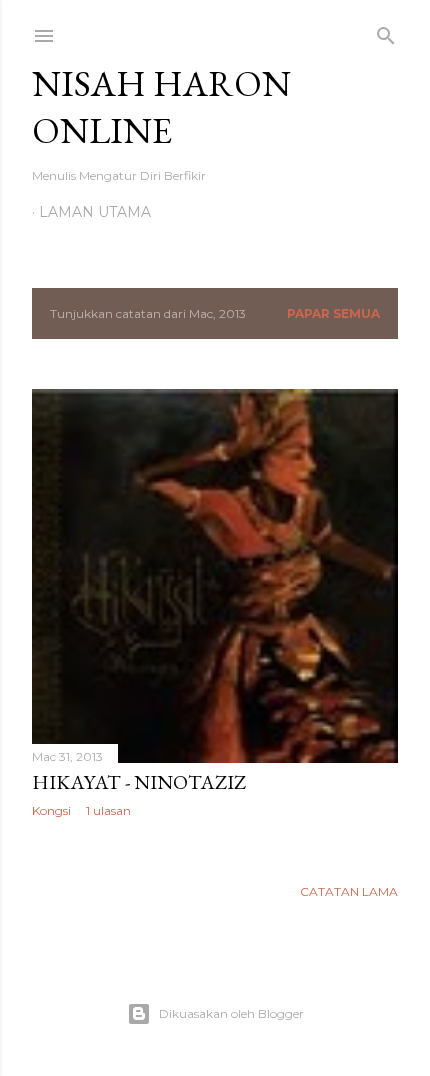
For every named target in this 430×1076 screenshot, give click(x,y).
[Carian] (386, 31)
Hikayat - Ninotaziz (139, 782)
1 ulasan (108, 810)
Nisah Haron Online (161, 107)
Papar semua (333, 313)
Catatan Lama (349, 891)
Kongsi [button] (51, 810)
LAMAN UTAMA (95, 212)
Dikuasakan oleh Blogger (231, 1013)
